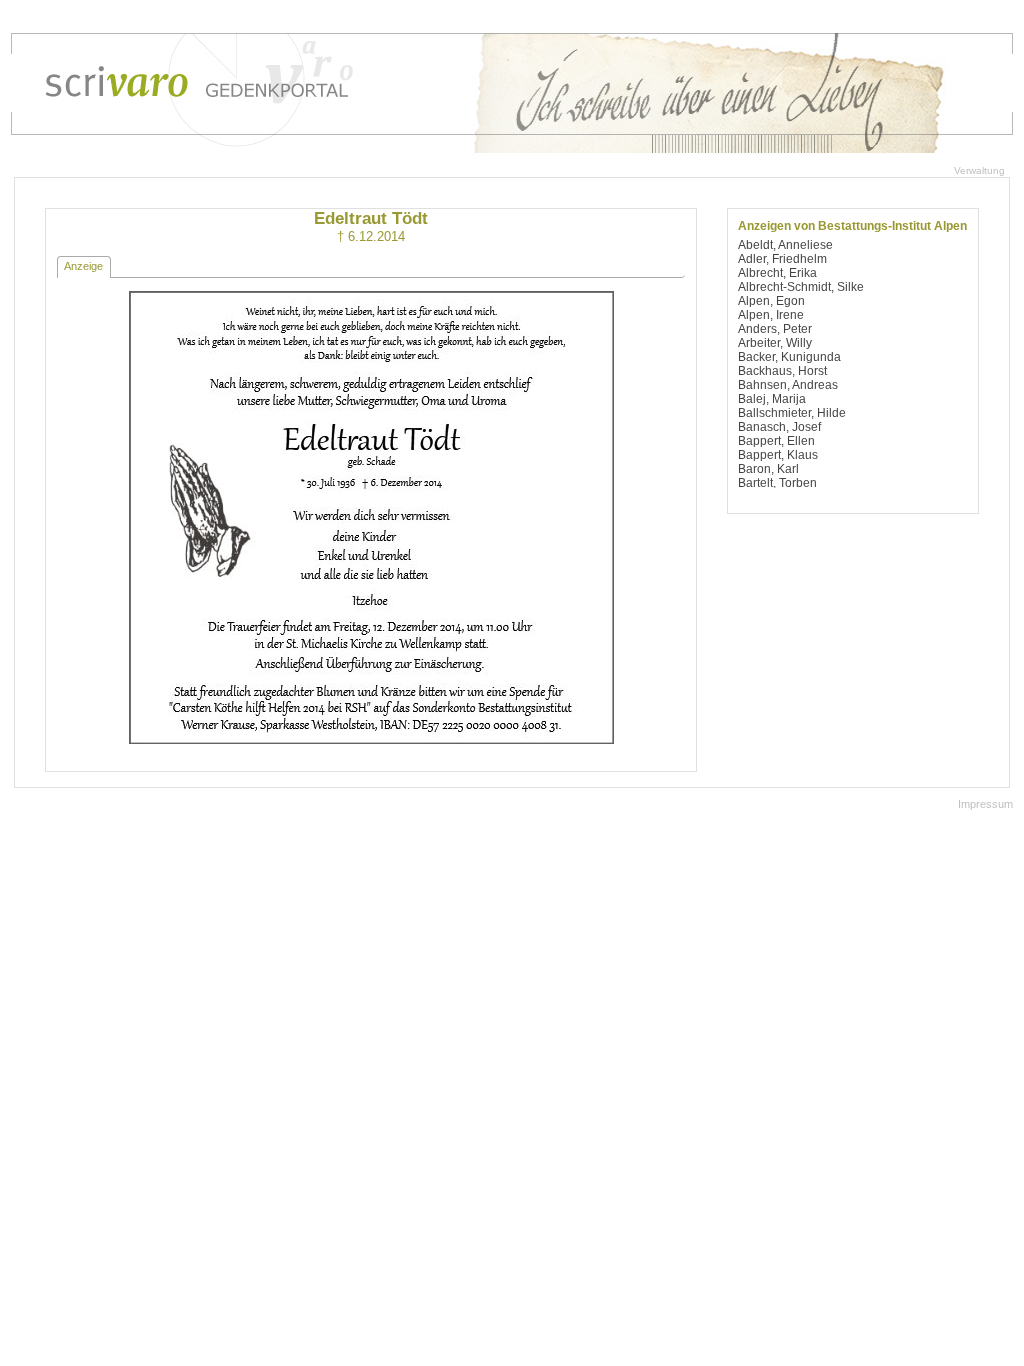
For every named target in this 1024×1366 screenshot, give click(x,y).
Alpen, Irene (771, 315)
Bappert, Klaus (778, 455)
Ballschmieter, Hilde (792, 413)
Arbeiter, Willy (775, 343)
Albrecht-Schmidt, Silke (801, 287)
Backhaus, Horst (782, 371)
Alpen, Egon (771, 301)
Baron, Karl (768, 469)
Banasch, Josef (779, 427)
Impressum (985, 804)
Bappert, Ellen (776, 441)
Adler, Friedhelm (782, 259)
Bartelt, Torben (777, 483)
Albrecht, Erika (777, 273)
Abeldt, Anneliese (785, 245)
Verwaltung (979, 170)
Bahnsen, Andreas (788, 385)
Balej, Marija (772, 399)
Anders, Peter (775, 329)
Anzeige (83, 266)
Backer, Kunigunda (789, 357)
